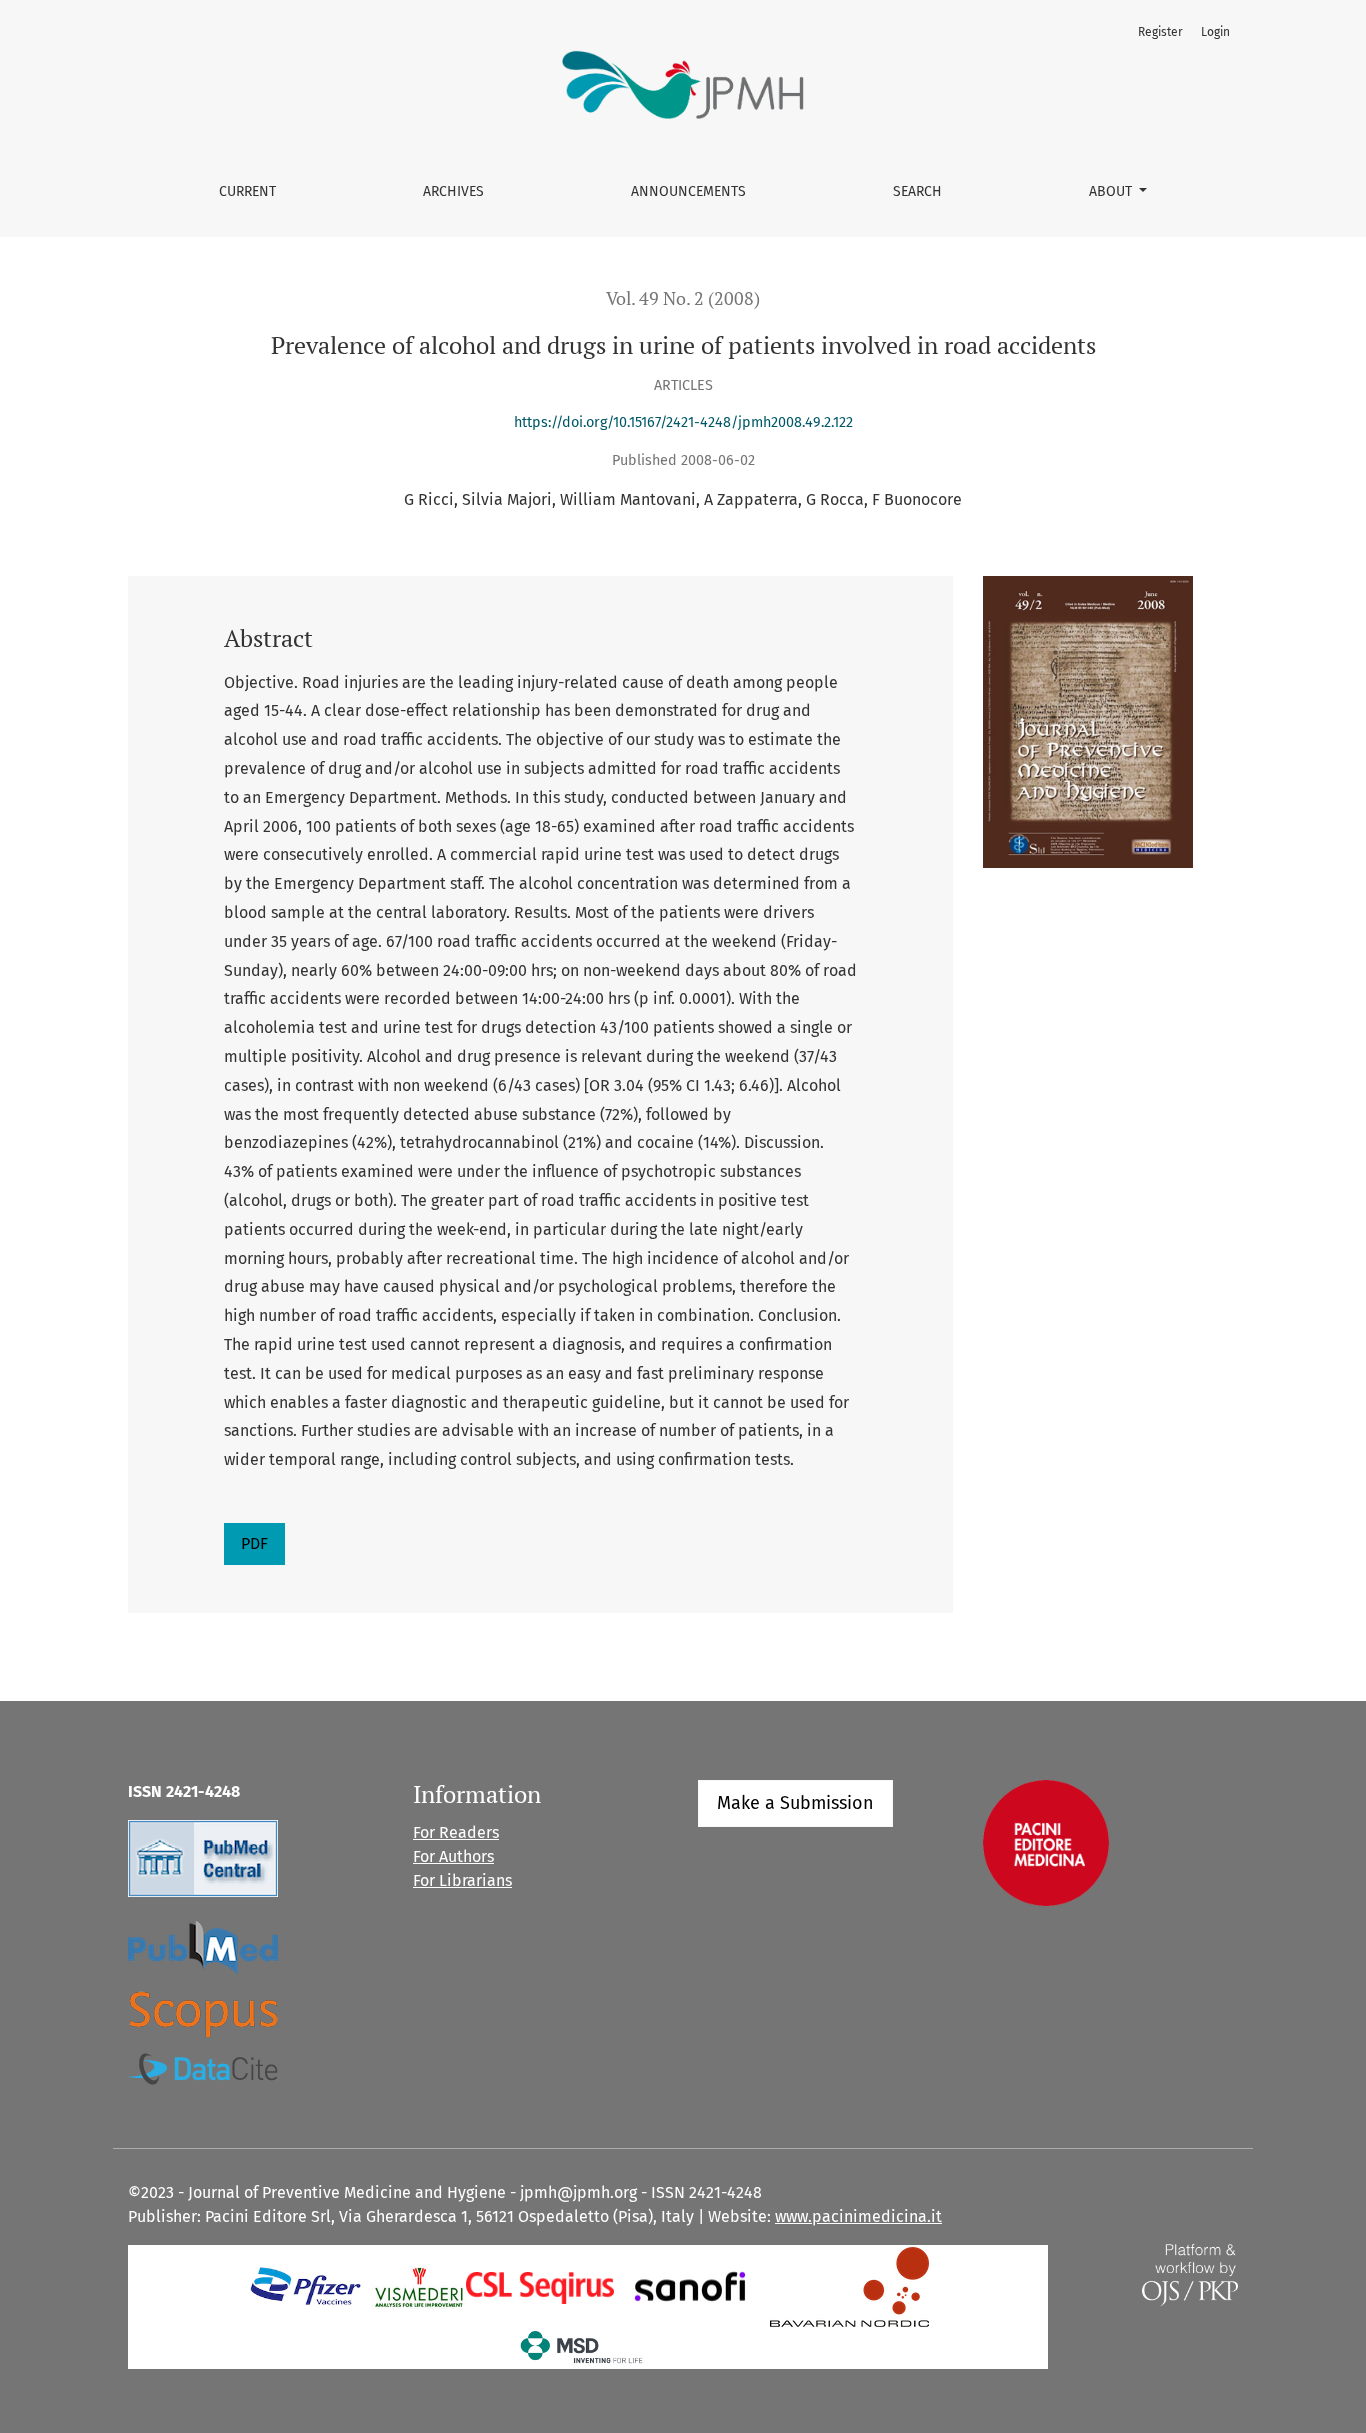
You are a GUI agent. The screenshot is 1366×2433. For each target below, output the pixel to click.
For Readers (456, 1832)
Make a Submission (795, 1803)
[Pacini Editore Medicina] (1046, 1841)
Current (247, 191)
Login (1215, 32)
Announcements (688, 191)
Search (917, 191)
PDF (254, 1543)
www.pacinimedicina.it (858, 2216)
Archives (453, 191)
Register (1160, 32)
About (1112, 191)
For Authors (453, 1856)
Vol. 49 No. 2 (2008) (683, 298)
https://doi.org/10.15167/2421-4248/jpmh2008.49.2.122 (683, 422)
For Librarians (462, 1880)
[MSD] (582, 2345)
